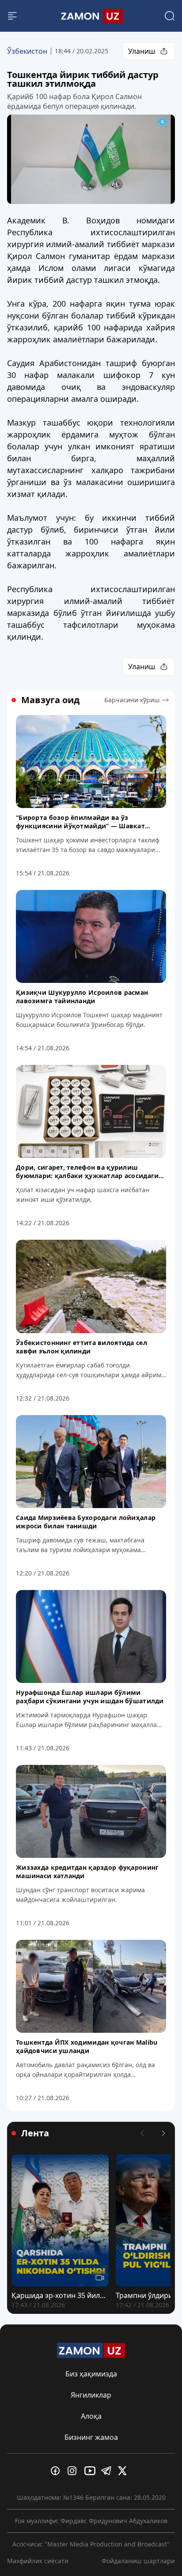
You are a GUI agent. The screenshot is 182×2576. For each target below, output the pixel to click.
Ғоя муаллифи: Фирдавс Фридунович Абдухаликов (91, 2521)
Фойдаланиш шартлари (138, 2561)
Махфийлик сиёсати (38, 2561)
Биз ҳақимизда (91, 2374)
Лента (35, 2133)
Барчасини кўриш (132, 700)
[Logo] (91, 16)
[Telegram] (108, 2471)
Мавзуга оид (50, 700)
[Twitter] (125, 2471)
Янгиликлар (91, 2395)
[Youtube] (91, 2471)
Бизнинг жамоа (91, 2437)
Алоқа (91, 2416)
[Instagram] (74, 2471)
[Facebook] (57, 2471)
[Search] (170, 16)
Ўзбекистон (27, 51)
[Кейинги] (163, 2133)
